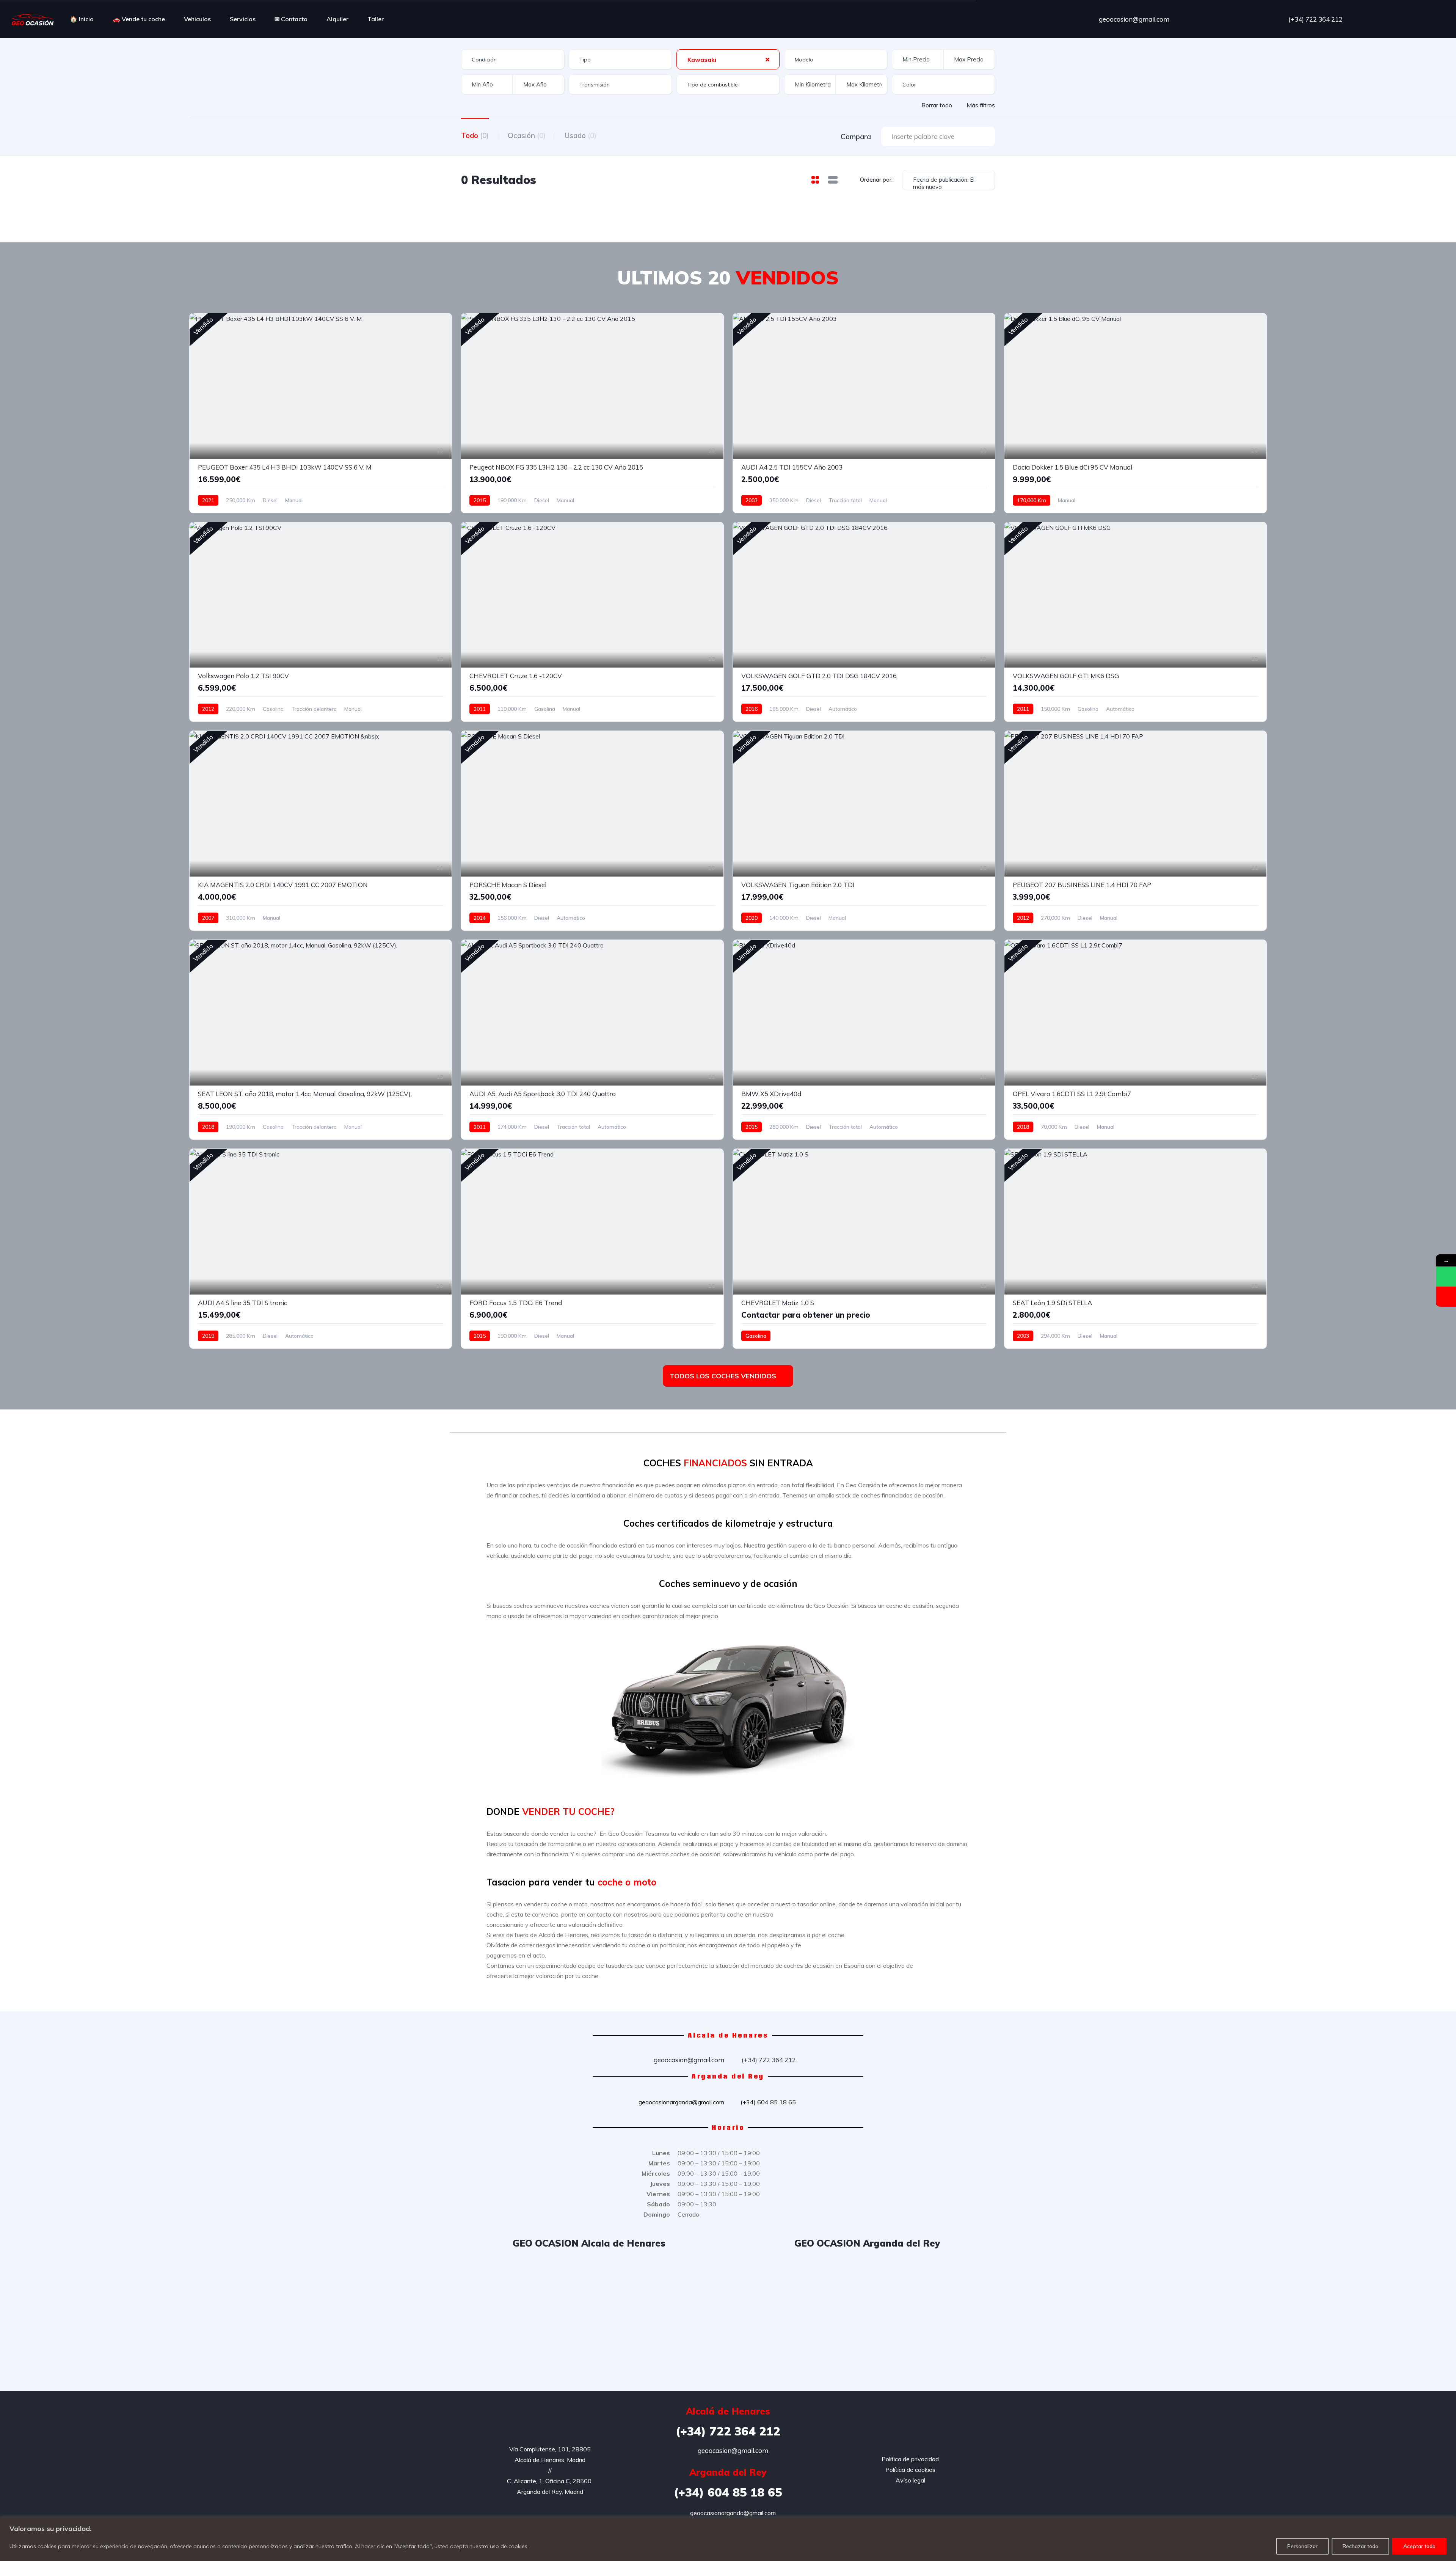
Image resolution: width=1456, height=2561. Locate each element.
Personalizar (1302, 2546)
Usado (581, 135)
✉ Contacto (291, 19)
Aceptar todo (1419, 2546)
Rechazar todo (1360, 2546)
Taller (376, 19)
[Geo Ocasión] (33, 19)
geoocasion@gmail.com (1133, 19)
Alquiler (337, 19)
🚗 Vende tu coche (139, 19)
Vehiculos (197, 19)
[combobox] (513, 59)
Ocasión (527, 135)
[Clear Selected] (767, 59)
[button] (471, 1707)
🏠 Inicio (82, 19)
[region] (728, 2539)
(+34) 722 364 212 (1315, 19)
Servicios (243, 19)
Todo (475, 135)
